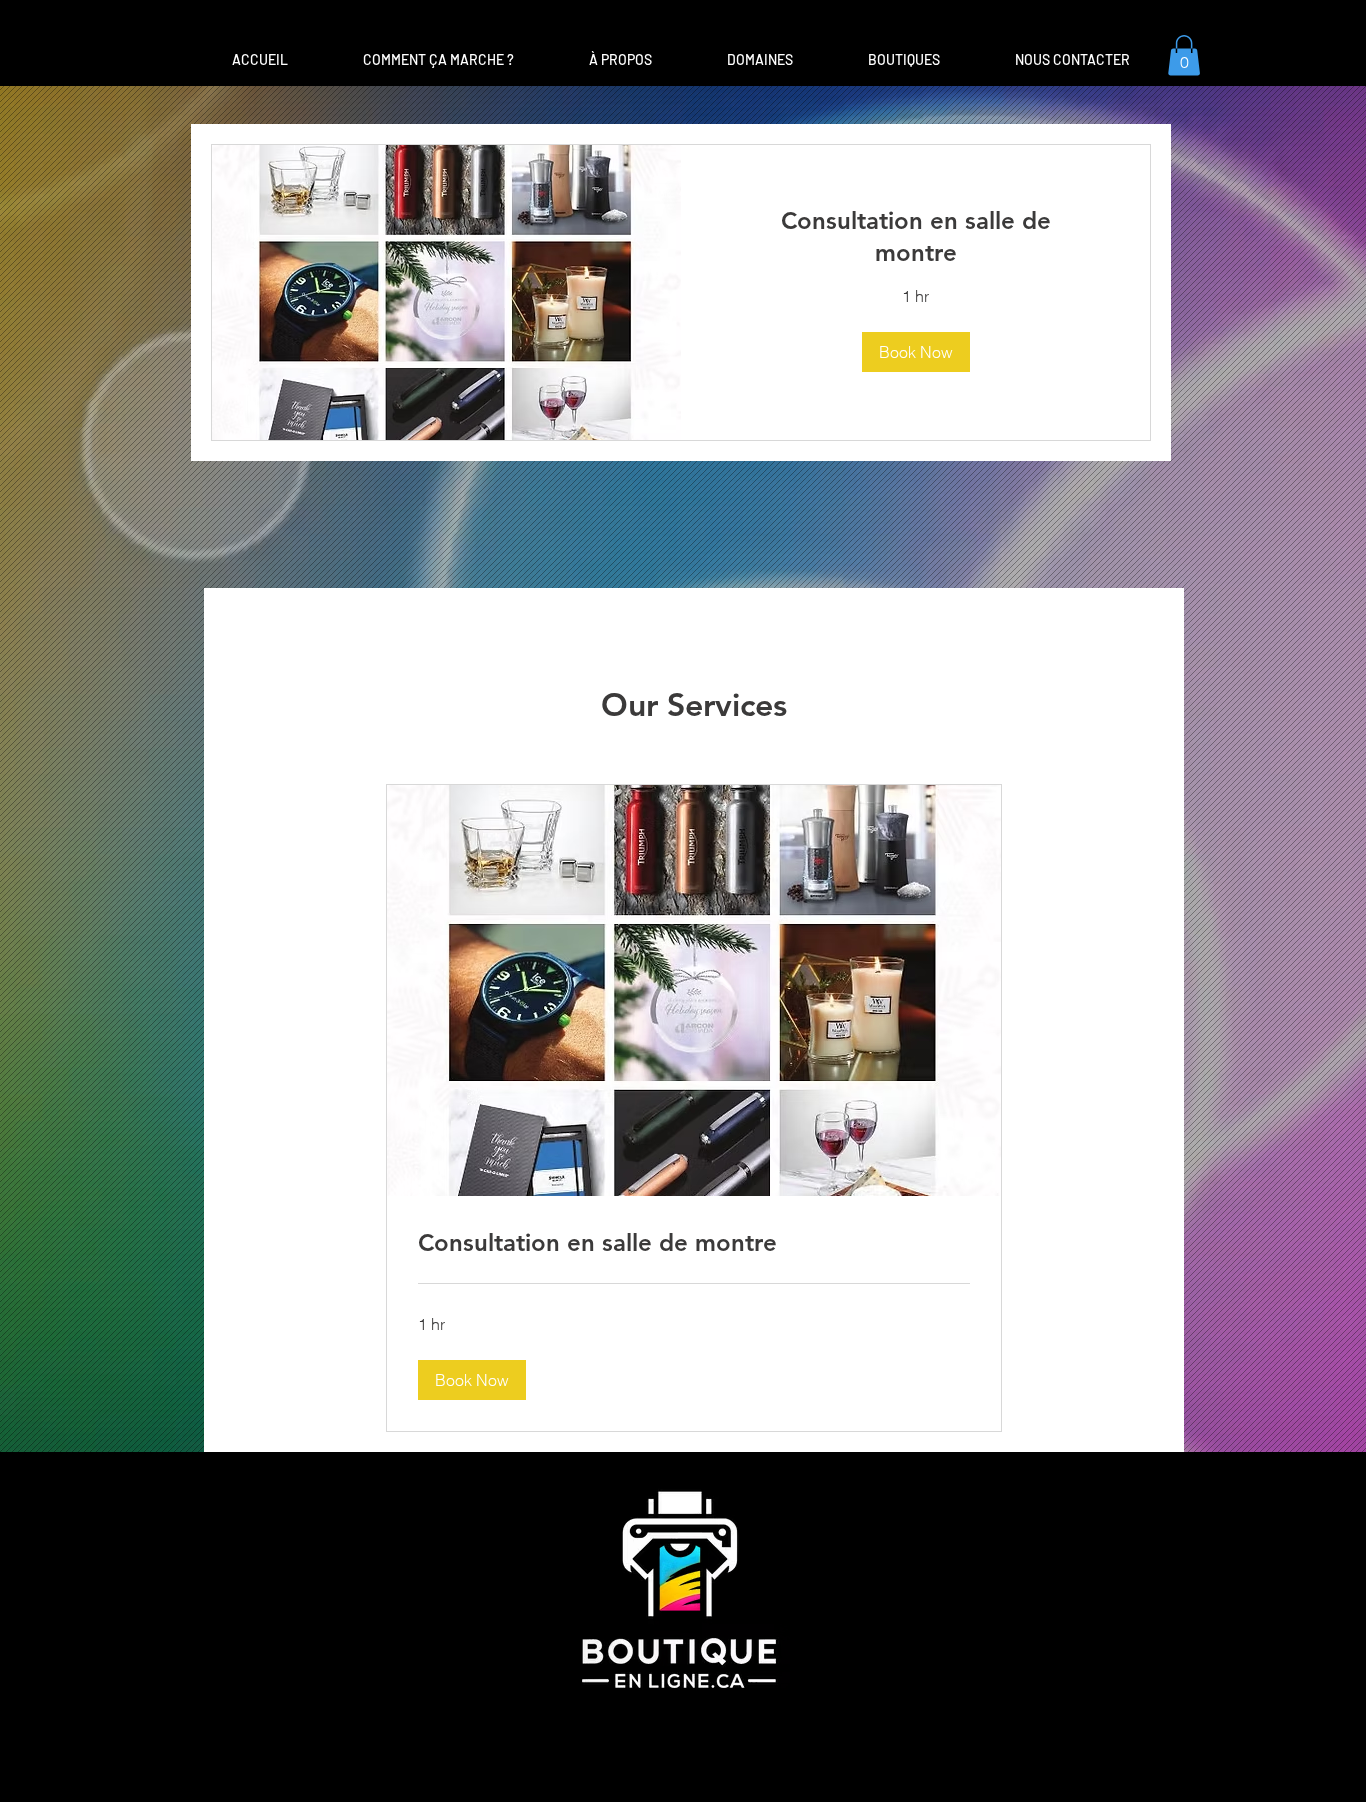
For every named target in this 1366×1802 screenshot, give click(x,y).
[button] (759, 60)
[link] (915, 237)
